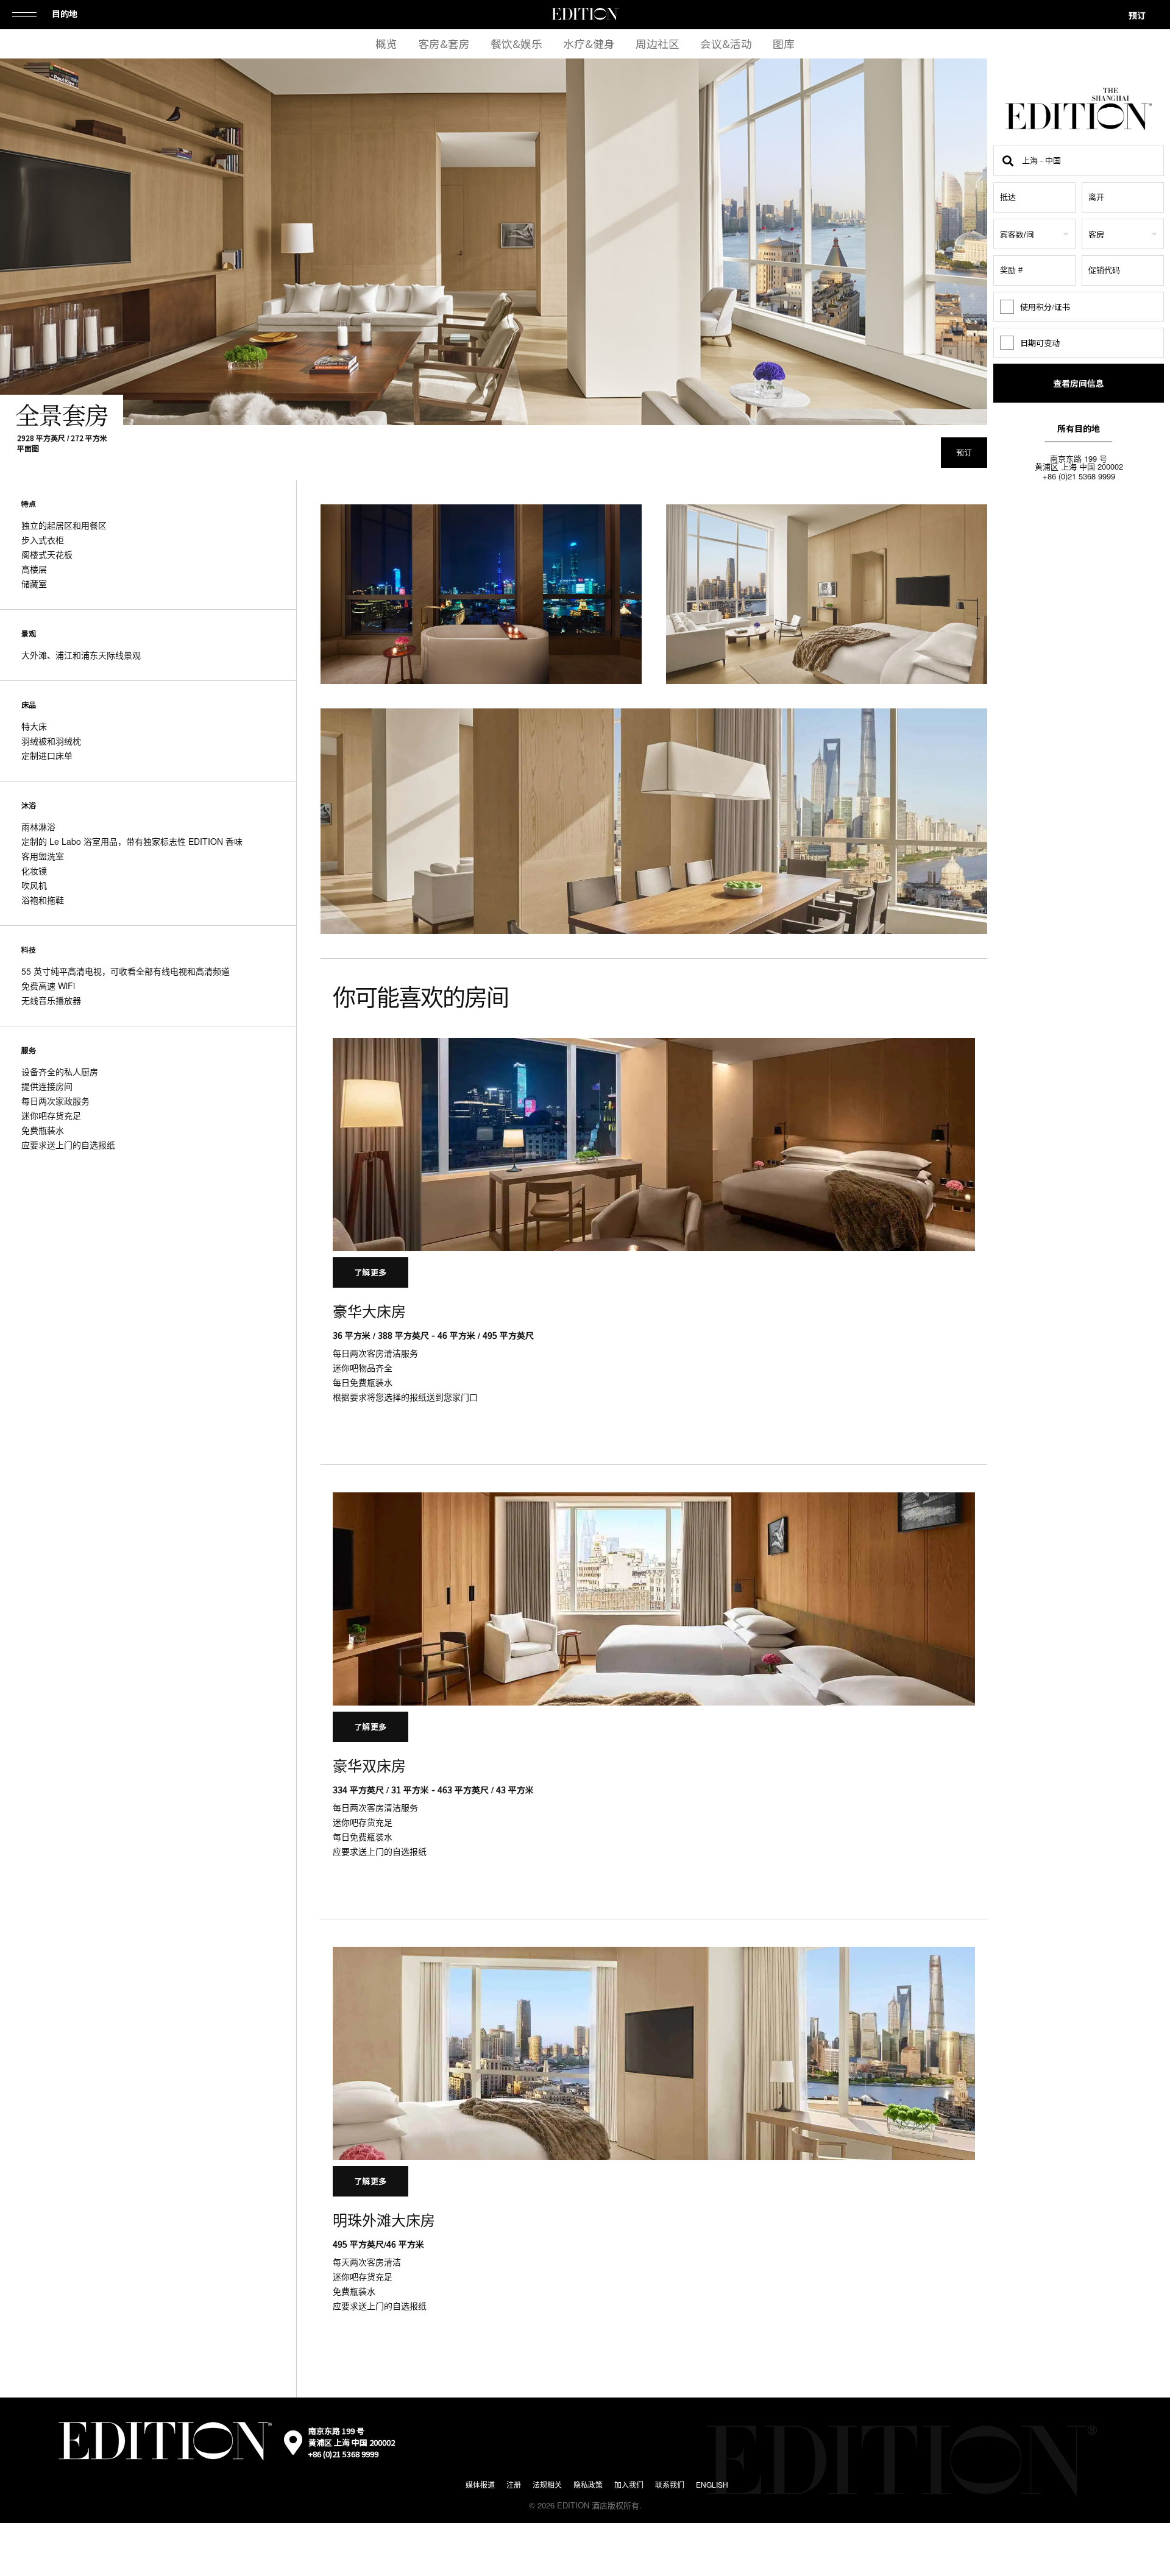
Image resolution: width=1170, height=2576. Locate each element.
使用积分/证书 (1045, 307)
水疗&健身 (589, 44)
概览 (386, 44)
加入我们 (629, 2484)
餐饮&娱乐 (516, 44)
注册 (514, 2484)
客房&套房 (444, 44)
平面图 (28, 448)
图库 (784, 44)
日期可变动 (1040, 343)
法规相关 (547, 2484)
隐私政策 (588, 2484)
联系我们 (670, 2484)
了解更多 (370, 1272)
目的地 (65, 13)
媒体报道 (480, 2484)
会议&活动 (726, 44)
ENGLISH (712, 2484)
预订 (1137, 15)
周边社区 (658, 44)
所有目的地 (1079, 428)
